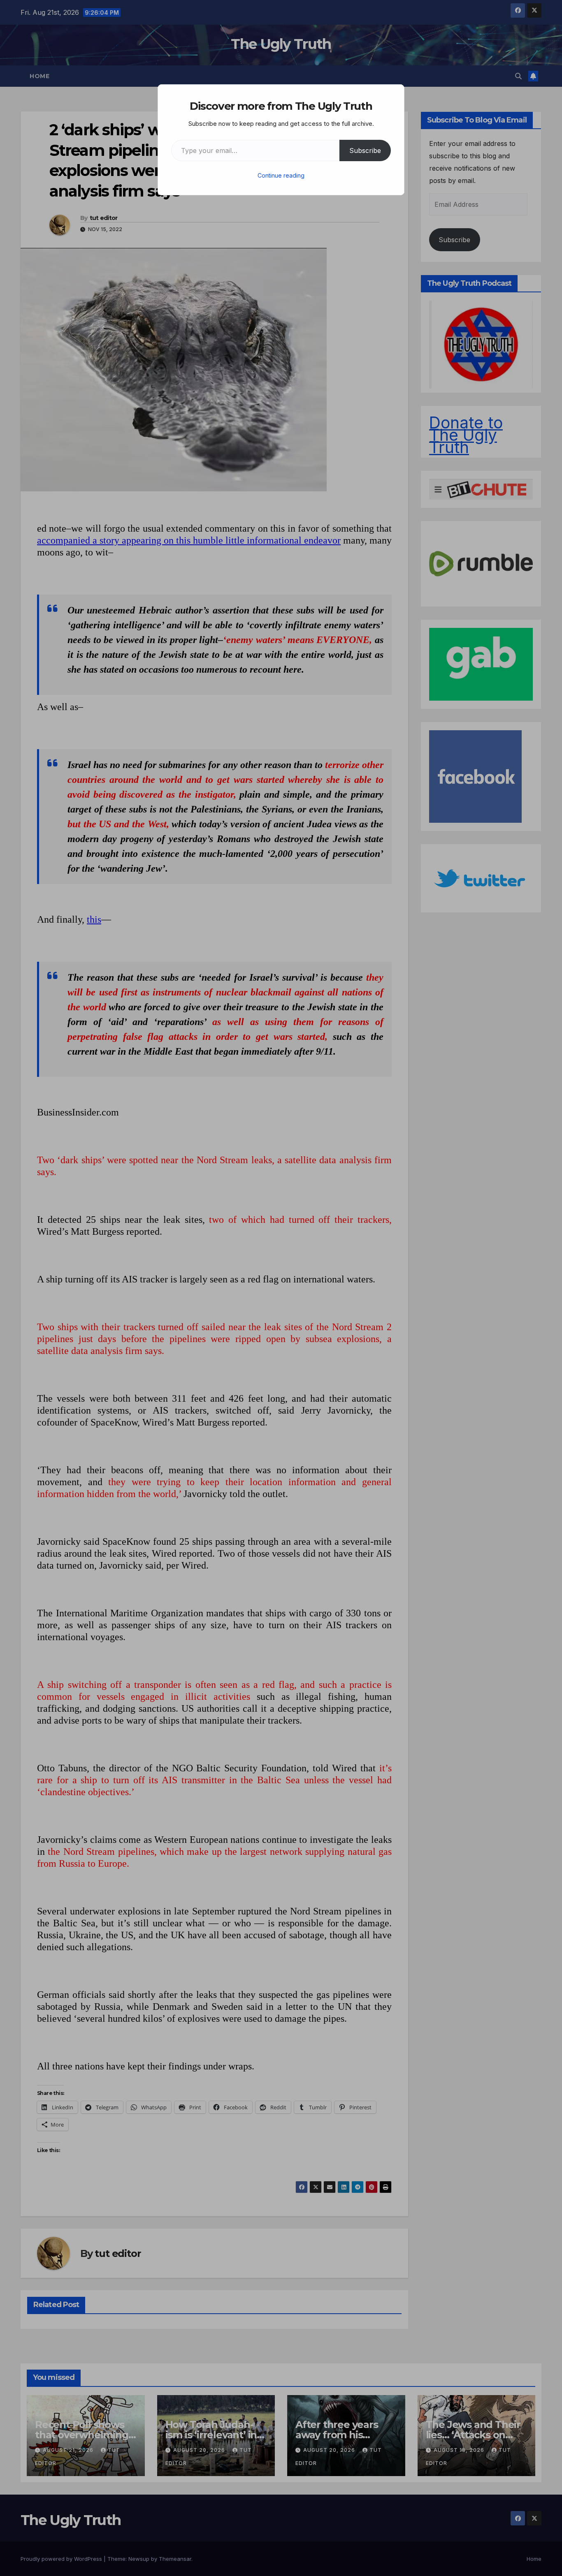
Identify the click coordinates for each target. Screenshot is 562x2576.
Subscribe (365, 150)
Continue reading (281, 175)
